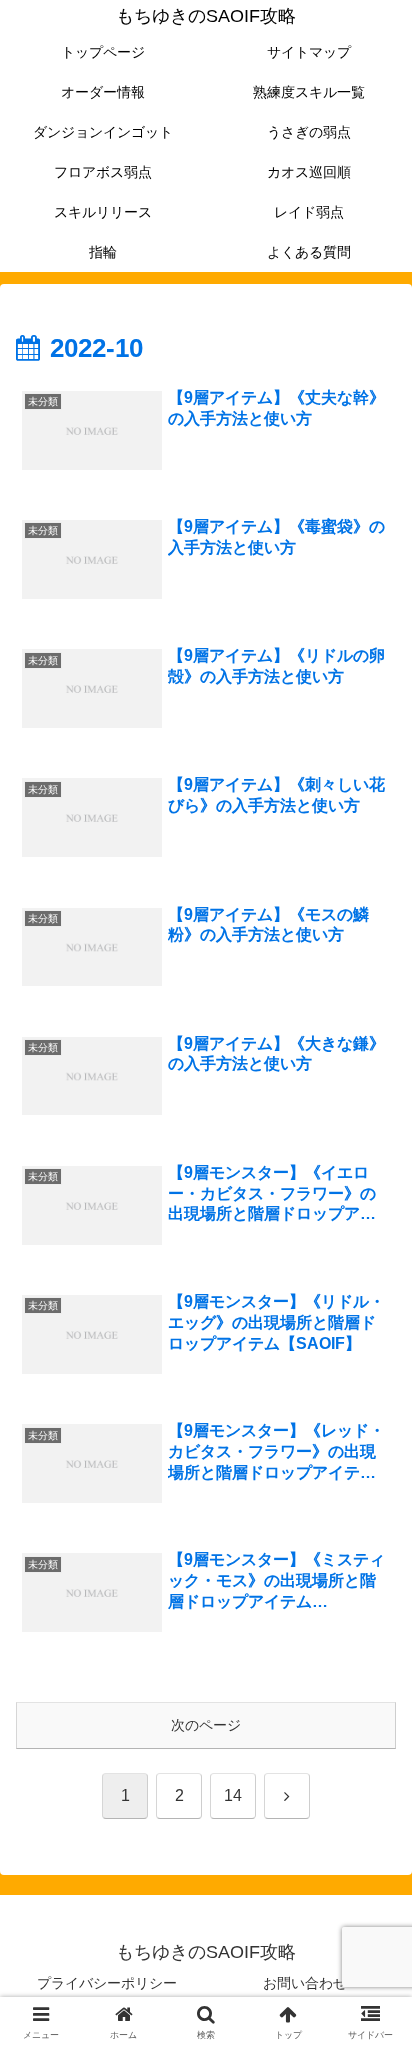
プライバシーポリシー (107, 1983)
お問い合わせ (305, 1983)
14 (233, 1795)
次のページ (206, 1725)
